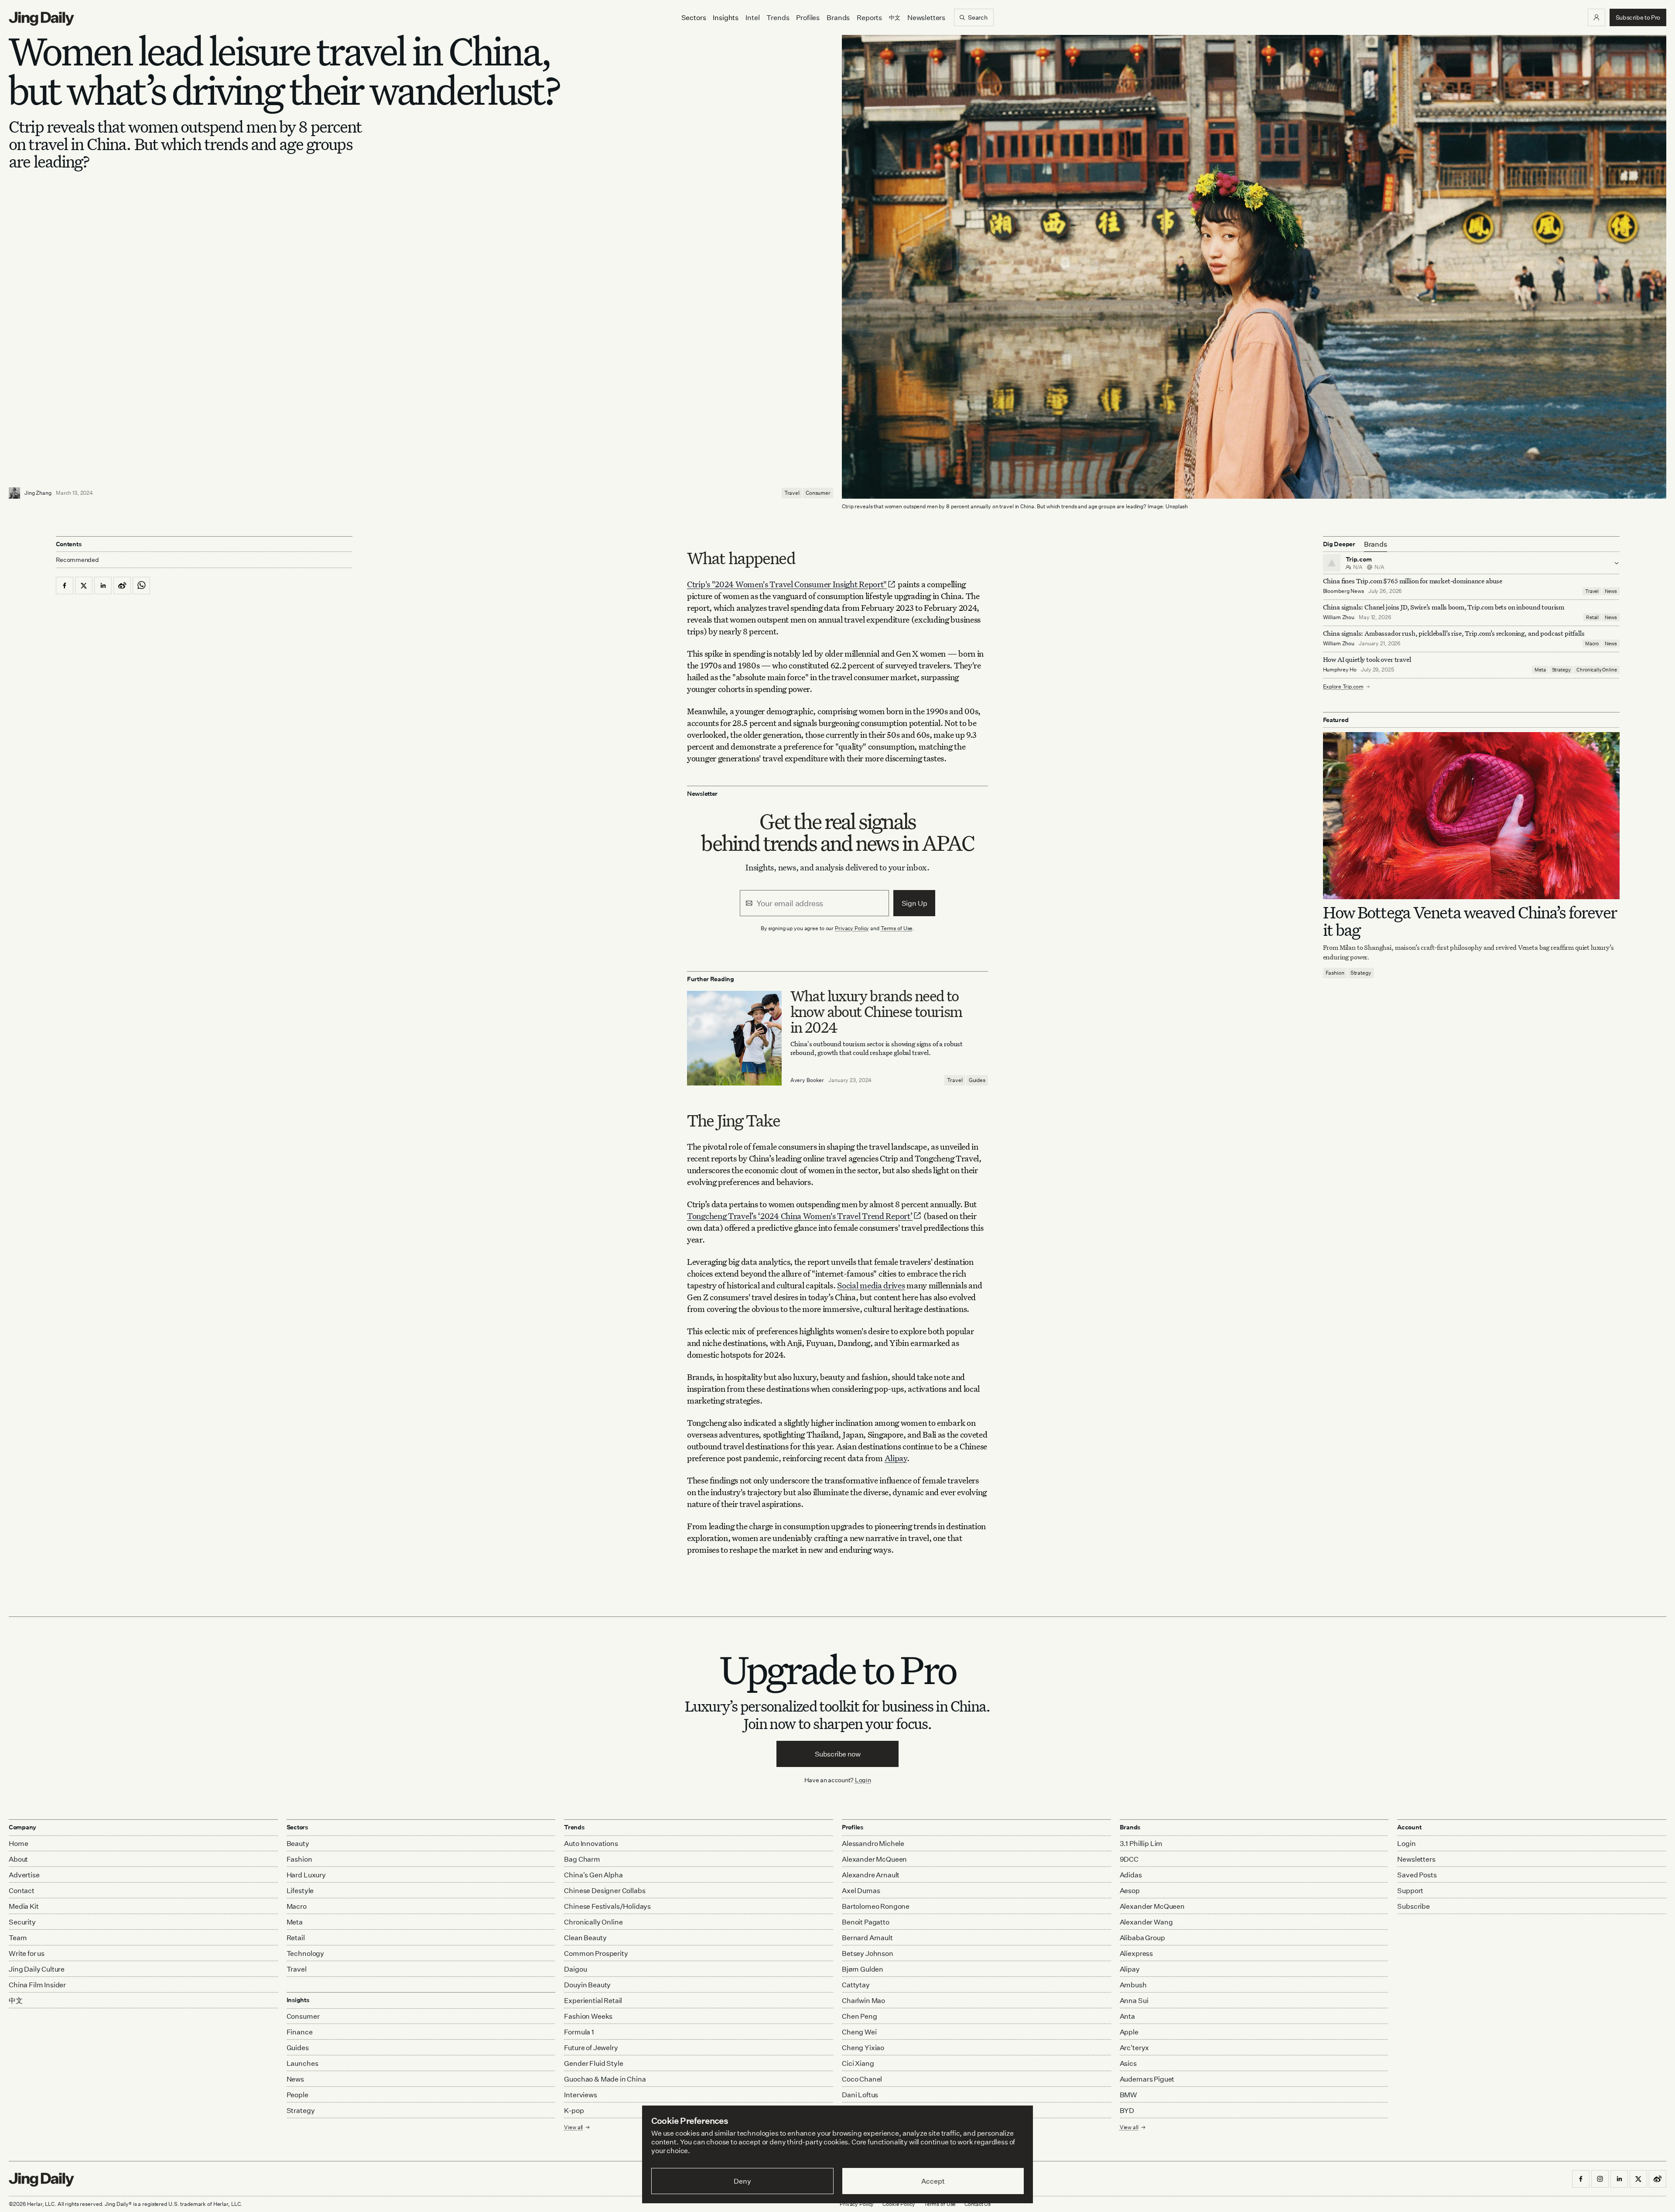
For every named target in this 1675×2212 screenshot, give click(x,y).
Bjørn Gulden (863, 1969)
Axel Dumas (861, 1890)
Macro (1592, 644)
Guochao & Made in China (605, 2079)
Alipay (896, 1458)
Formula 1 (579, 2032)
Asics (1128, 2063)
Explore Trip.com (1343, 687)
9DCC (1129, 1859)
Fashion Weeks (588, 2016)
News (1611, 591)
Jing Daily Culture (37, 1969)
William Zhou (1339, 617)
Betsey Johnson (868, 1953)
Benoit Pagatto (866, 1922)
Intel (752, 17)
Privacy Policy (852, 928)
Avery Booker (807, 1080)
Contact (22, 1890)
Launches (303, 2063)
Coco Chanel (862, 2079)
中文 (16, 2000)
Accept (933, 2181)
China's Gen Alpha (593, 1875)
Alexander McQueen (874, 1859)
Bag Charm (582, 1859)
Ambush (1133, 1985)
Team (18, 1938)
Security (22, 1922)
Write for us (27, 1953)
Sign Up (914, 903)
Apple (1129, 2032)
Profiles (808, 17)
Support (1410, 1890)
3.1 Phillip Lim (1141, 1843)
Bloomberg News (1343, 591)
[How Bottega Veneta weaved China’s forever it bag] (1471, 816)
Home (18, 1843)
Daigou (575, 1969)
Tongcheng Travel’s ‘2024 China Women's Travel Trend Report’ (800, 1216)
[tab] (1376, 544)
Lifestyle (300, 1890)
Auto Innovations (591, 1843)
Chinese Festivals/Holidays (607, 1906)
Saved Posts (1417, 1875)
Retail (1592, 617)
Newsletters (926, 17)
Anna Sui (1134, 2000)
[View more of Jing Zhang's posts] (14, 493)
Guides (977, 1080)
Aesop (1130, 1890)
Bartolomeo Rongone (876, 1906)
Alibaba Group (1142, 1938)
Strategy (1561, 670)
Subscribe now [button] (838, 1754)
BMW (1129, 2095)
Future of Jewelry (591, 2048)
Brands (838, 17)
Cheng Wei (859, 2032)
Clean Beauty (585, 1938)
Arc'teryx (1135, 2048)
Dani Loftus (860, 2095)
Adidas (1131, 1875)
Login (863, 1780)
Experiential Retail (593, 2000)
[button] (1596, 17)
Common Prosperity (596, 1953)
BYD (1127, 2110)
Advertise (24, 1875)
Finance (300, 2032)
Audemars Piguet (1147, 2079)
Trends (778, 17)
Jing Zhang (38, 493)
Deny (742, 2181)
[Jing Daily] (41, 19)
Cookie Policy (899, 2204)
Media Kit (24, 1906)
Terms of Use (897, 928)
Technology (305, 1953)
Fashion (1335, 973)
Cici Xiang (858, 2063)
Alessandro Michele (873, 1843)
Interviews (580, 2095)
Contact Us (978, 2204)
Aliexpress (1136, 1953)
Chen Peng (860, 2016)
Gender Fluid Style (593, 2063)
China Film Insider (37, 1985)
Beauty (298, 1843)
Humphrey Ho (1340, 669)
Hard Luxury (306, 1875)
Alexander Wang (1146, 1922)
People (297, 2095)
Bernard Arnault (867, 1938)
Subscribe (1413, 1906)
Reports (869, 17)
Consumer (818, 493)
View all (1129, 2127)
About (18, 1859)
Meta (1540, 670)
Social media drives (871, 1285)
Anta (1127, 2016)
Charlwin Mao (863, 2000)
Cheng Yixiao (863, 2048)
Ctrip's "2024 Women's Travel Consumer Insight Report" (787, 584)
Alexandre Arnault (871, 1875)
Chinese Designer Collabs (605, 1890)
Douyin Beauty (587, 1985)
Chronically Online (1596, 670)
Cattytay (856, 1985)
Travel (792, 493)
